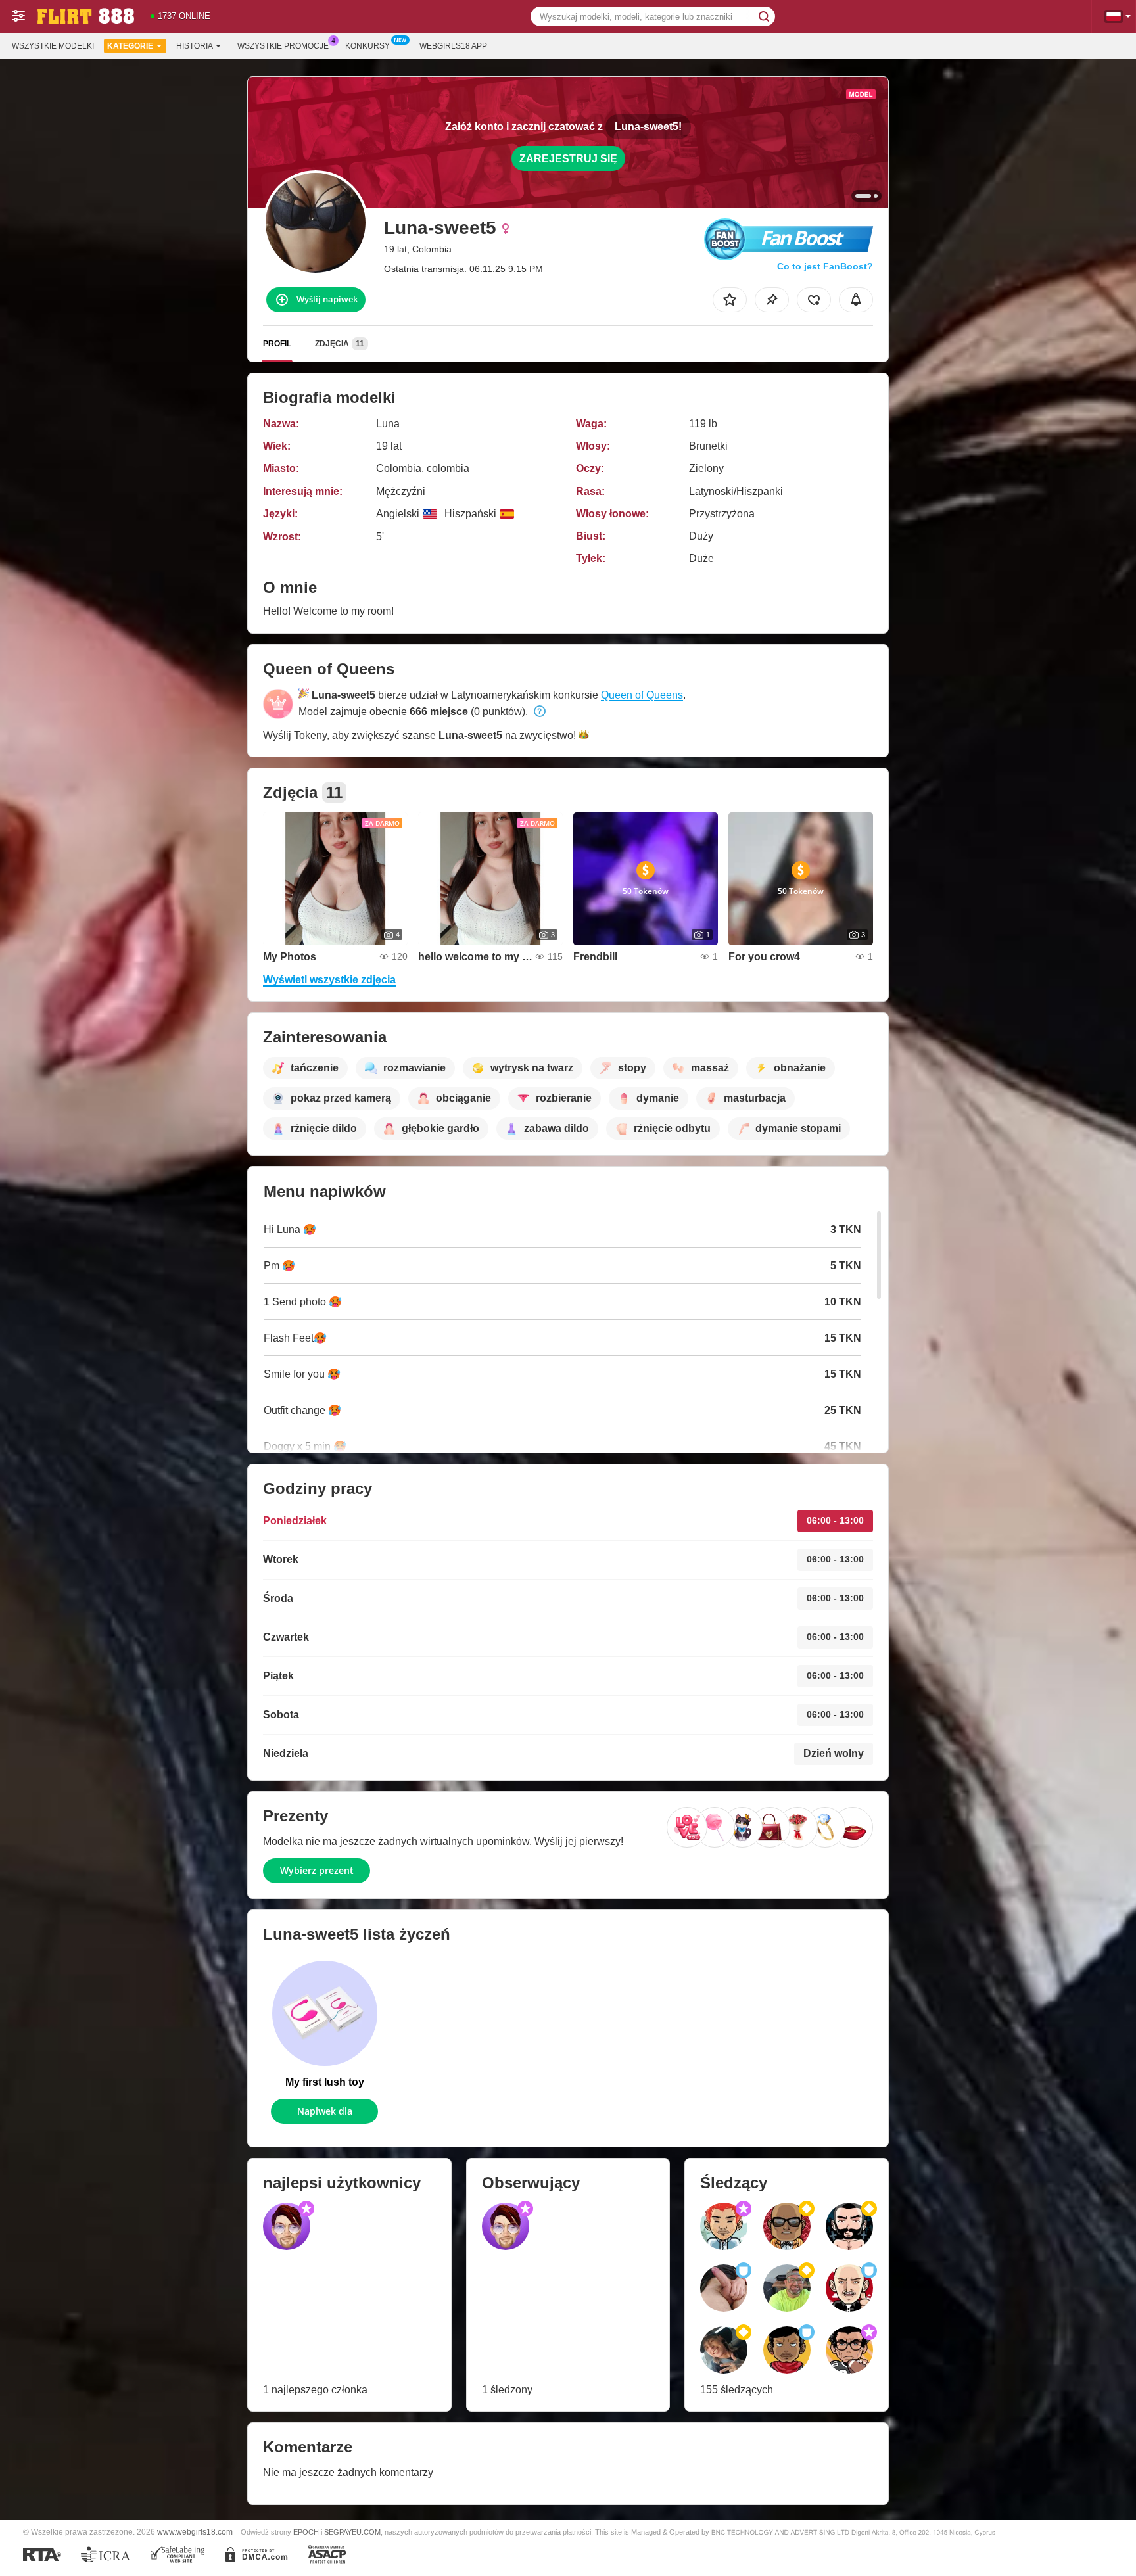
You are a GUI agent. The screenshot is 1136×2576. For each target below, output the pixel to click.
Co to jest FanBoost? (825, 266)
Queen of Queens (642, 695)
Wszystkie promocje (283, 46)
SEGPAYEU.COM (352, 2532)
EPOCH (306, 2532)
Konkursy (367, 46)
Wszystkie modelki (53, 46)
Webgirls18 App (453, 46)
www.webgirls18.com (195, 2532)
